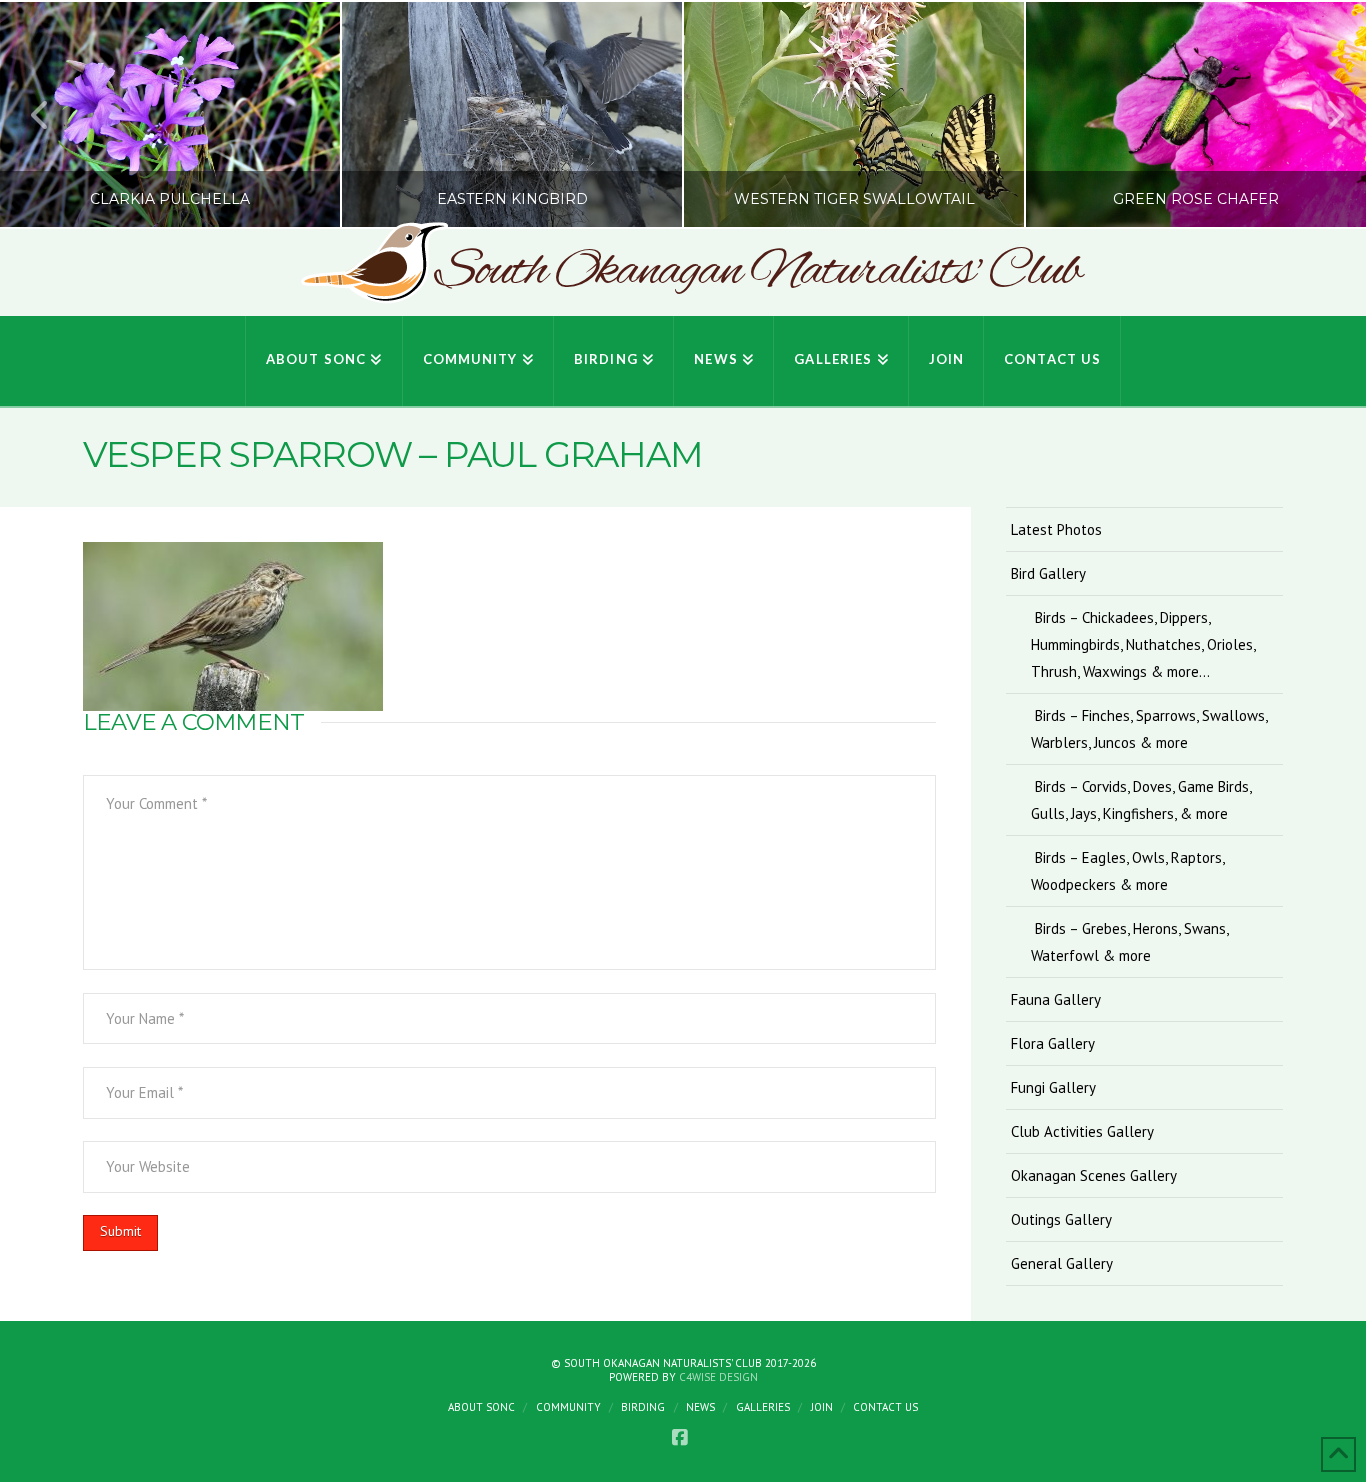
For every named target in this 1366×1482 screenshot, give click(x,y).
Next (1323, 114)
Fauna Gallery (1056, 999)
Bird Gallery (1048, 573)
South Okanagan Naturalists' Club (757, 272)
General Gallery (1062, 1263)
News (700, 1407)
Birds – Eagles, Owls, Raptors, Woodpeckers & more (1128, 871)
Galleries (763, 1407)
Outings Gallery (1061, 1219)
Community (568, 1407)
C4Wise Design (718, 1377)
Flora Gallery (1053, 1043)
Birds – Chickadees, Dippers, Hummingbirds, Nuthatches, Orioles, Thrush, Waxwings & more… (1143, 644)
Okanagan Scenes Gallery (1094, 1175)
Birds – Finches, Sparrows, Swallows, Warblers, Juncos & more (1149, 729)
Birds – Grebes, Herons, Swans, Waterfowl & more (1130, 942)
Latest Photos (1056, 529)
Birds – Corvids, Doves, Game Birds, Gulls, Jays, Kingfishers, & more (1141, 800)
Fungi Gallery (1053, 1087)
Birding (643, 1407)
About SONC (481, 1407)
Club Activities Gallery (1082, 1131)
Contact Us (885, 1407)
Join (822, 1407)
